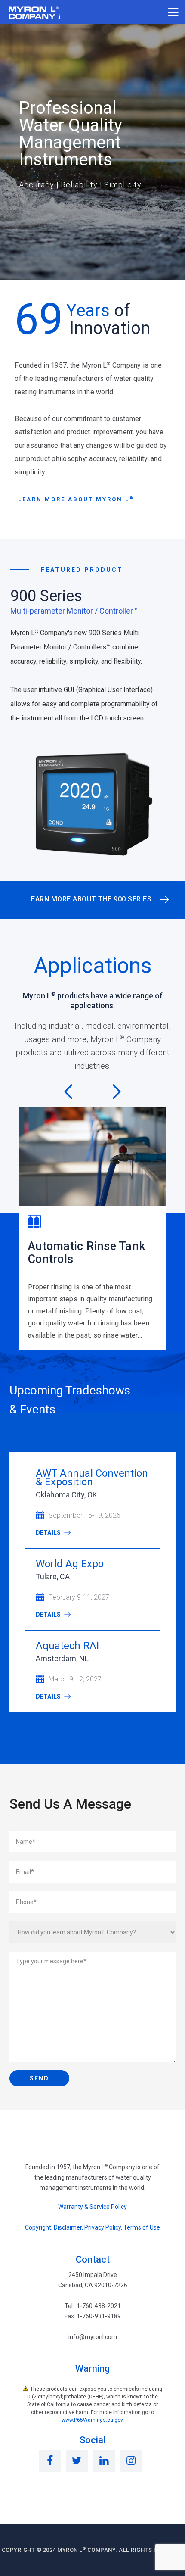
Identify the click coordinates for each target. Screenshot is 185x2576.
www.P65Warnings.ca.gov (92, 2420)
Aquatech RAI (67, 1646)
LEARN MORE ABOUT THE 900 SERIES (89, 899)
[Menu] (173, 12)
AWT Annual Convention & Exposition (92, 1478)
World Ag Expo (70, 1564)
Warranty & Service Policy (92, 2207)
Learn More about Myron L (76, 499)
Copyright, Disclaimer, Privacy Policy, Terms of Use (92, 2227)
